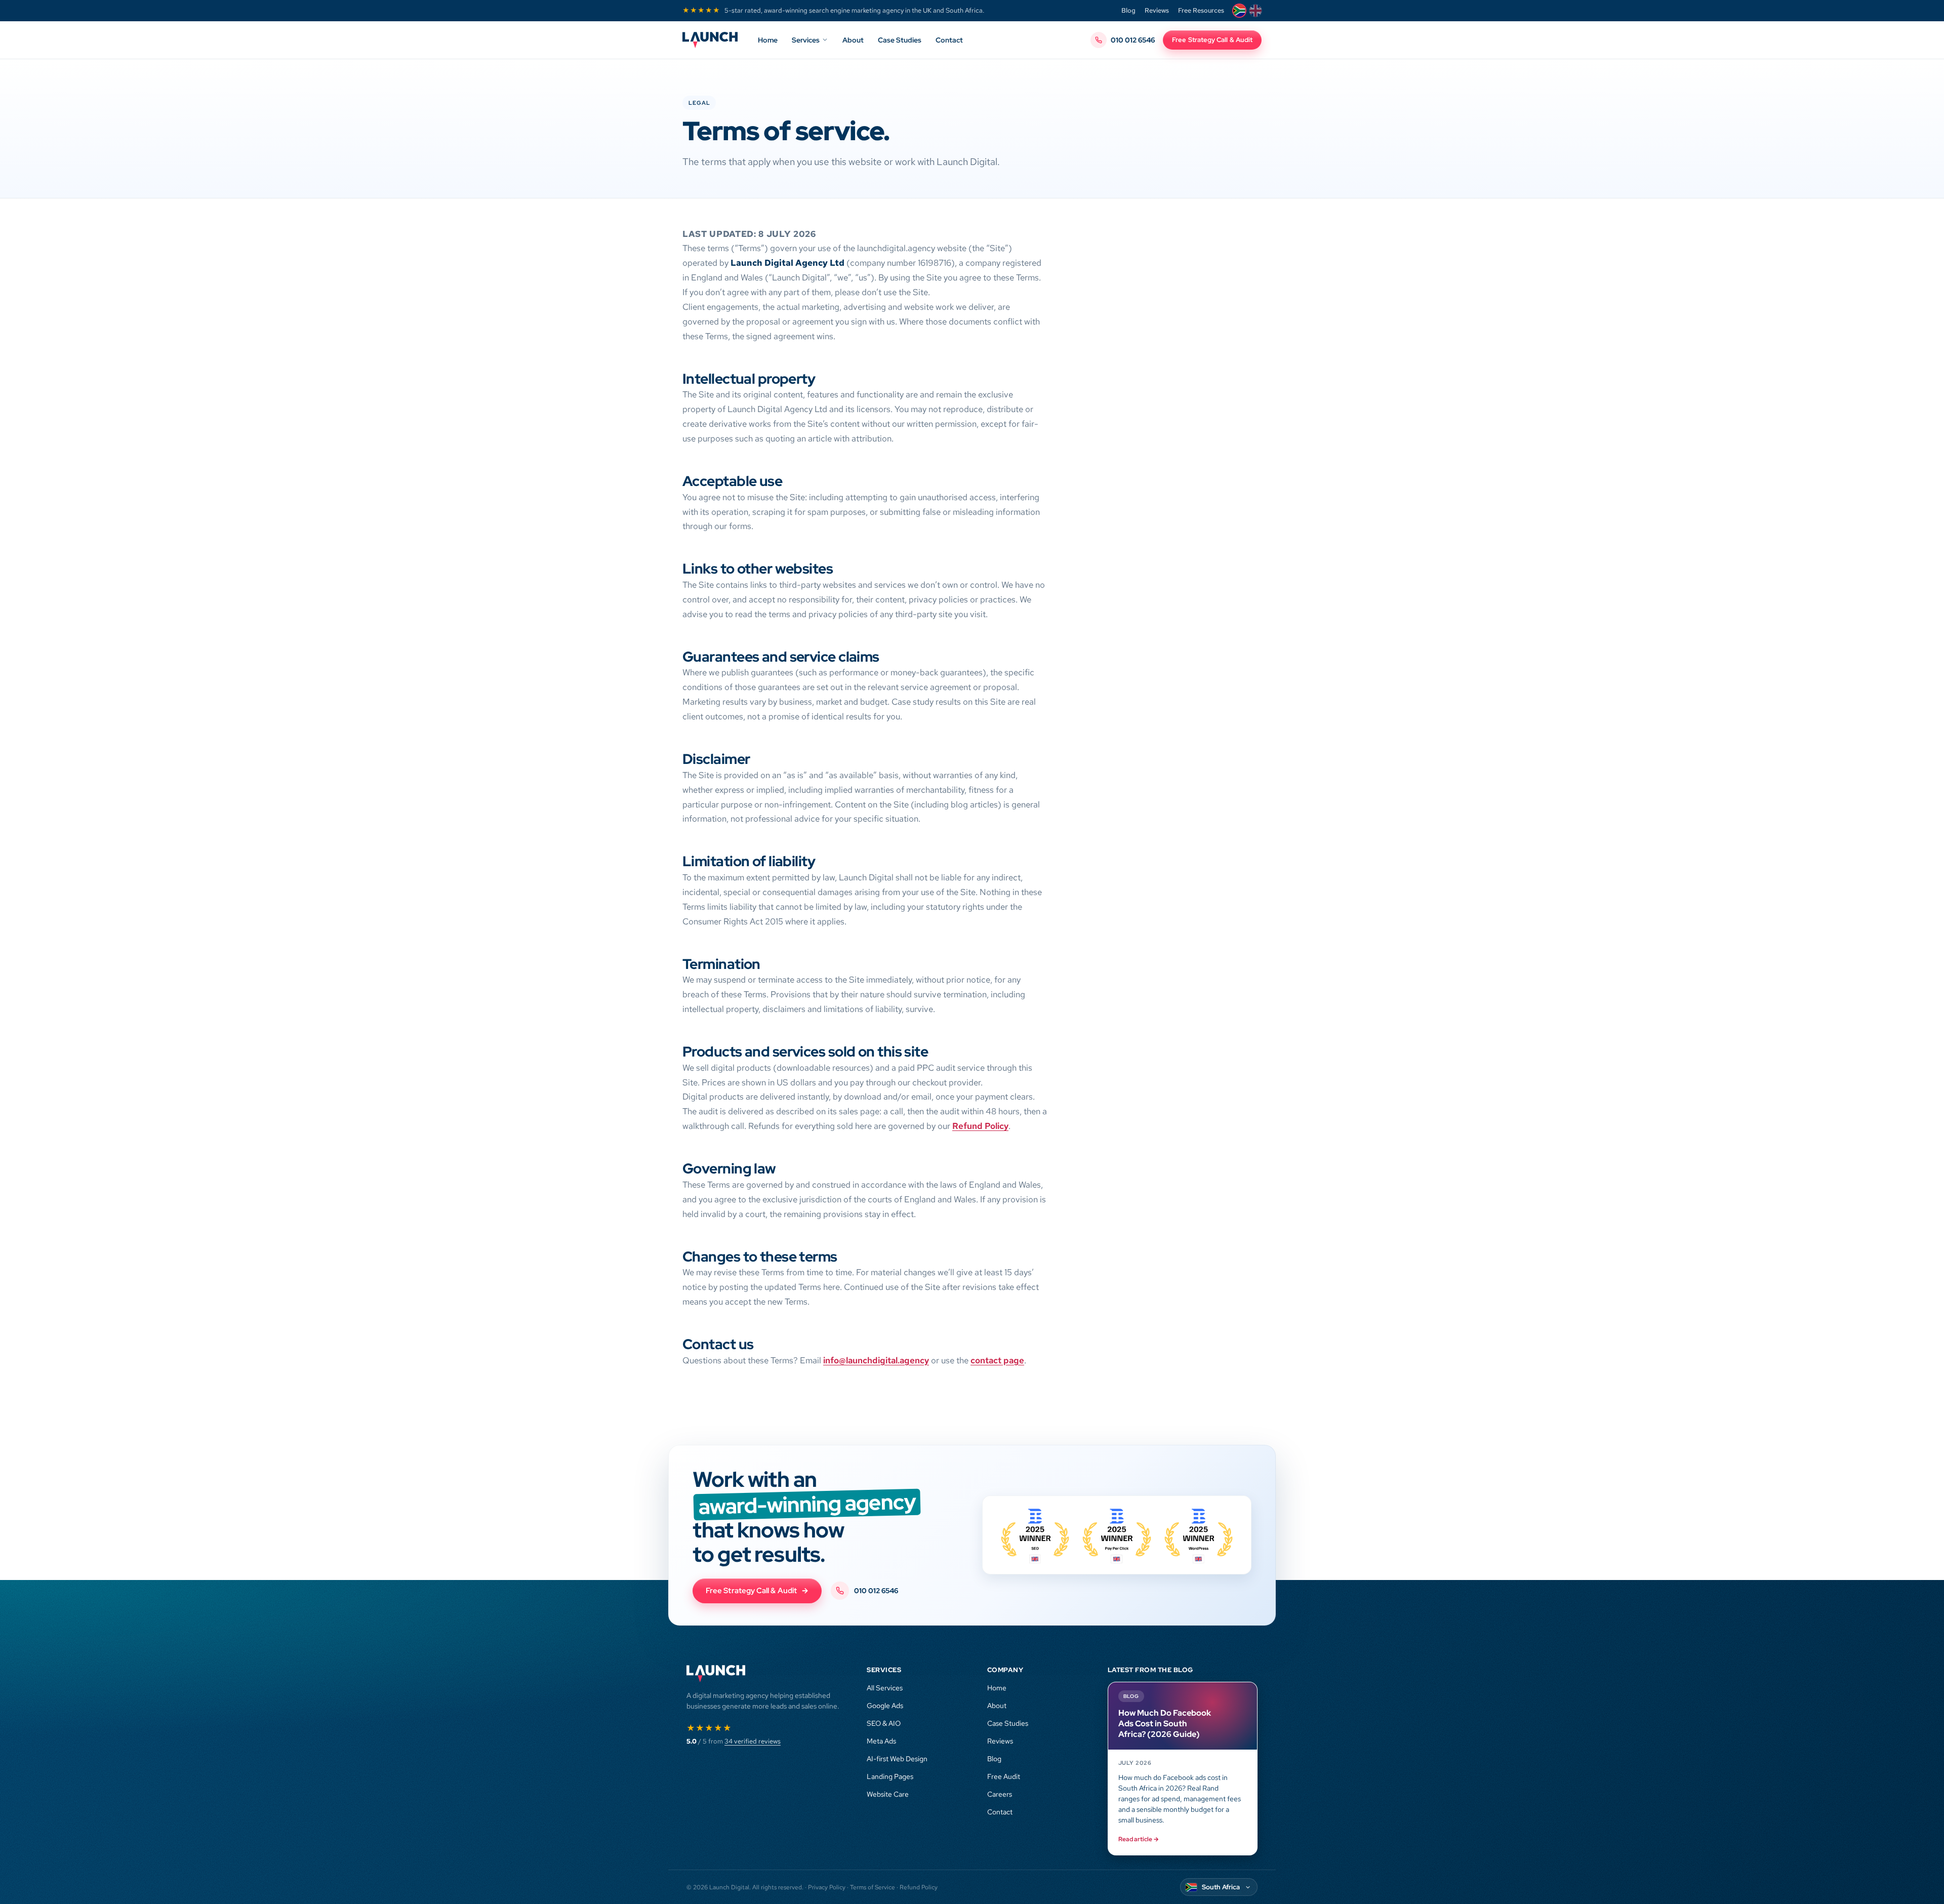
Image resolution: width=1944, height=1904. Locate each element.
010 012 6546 (1133, 40)
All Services (885, 1688)
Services (806, 40)
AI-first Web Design (897, 1759)
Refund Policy (980, 1126)
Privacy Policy (827, 1887)
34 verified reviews (753, 1741)
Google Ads (885, 1706)
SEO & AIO (884, 1723)
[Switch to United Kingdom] (1255, 11)
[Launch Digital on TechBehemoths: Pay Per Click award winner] (1199, 1535)
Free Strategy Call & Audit (1212, 40)
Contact (949, 40)
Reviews (1157, 10)
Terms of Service (873, 1887)
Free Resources (1201, 10)
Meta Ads (881, 1741)
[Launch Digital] (710, 40)
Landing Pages (890, 1776)
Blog (1128, 10)
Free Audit (1004, 1776)
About (853, 40)
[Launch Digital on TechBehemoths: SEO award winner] (1035, 1535)
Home (768, 40)
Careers (1000, 1794)
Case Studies (900, 40)
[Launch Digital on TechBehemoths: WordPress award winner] (1117, 1535)
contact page (997, 1360)
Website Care (888, 1794)
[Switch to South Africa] (1239, 11)
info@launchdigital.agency (876, 1360)
